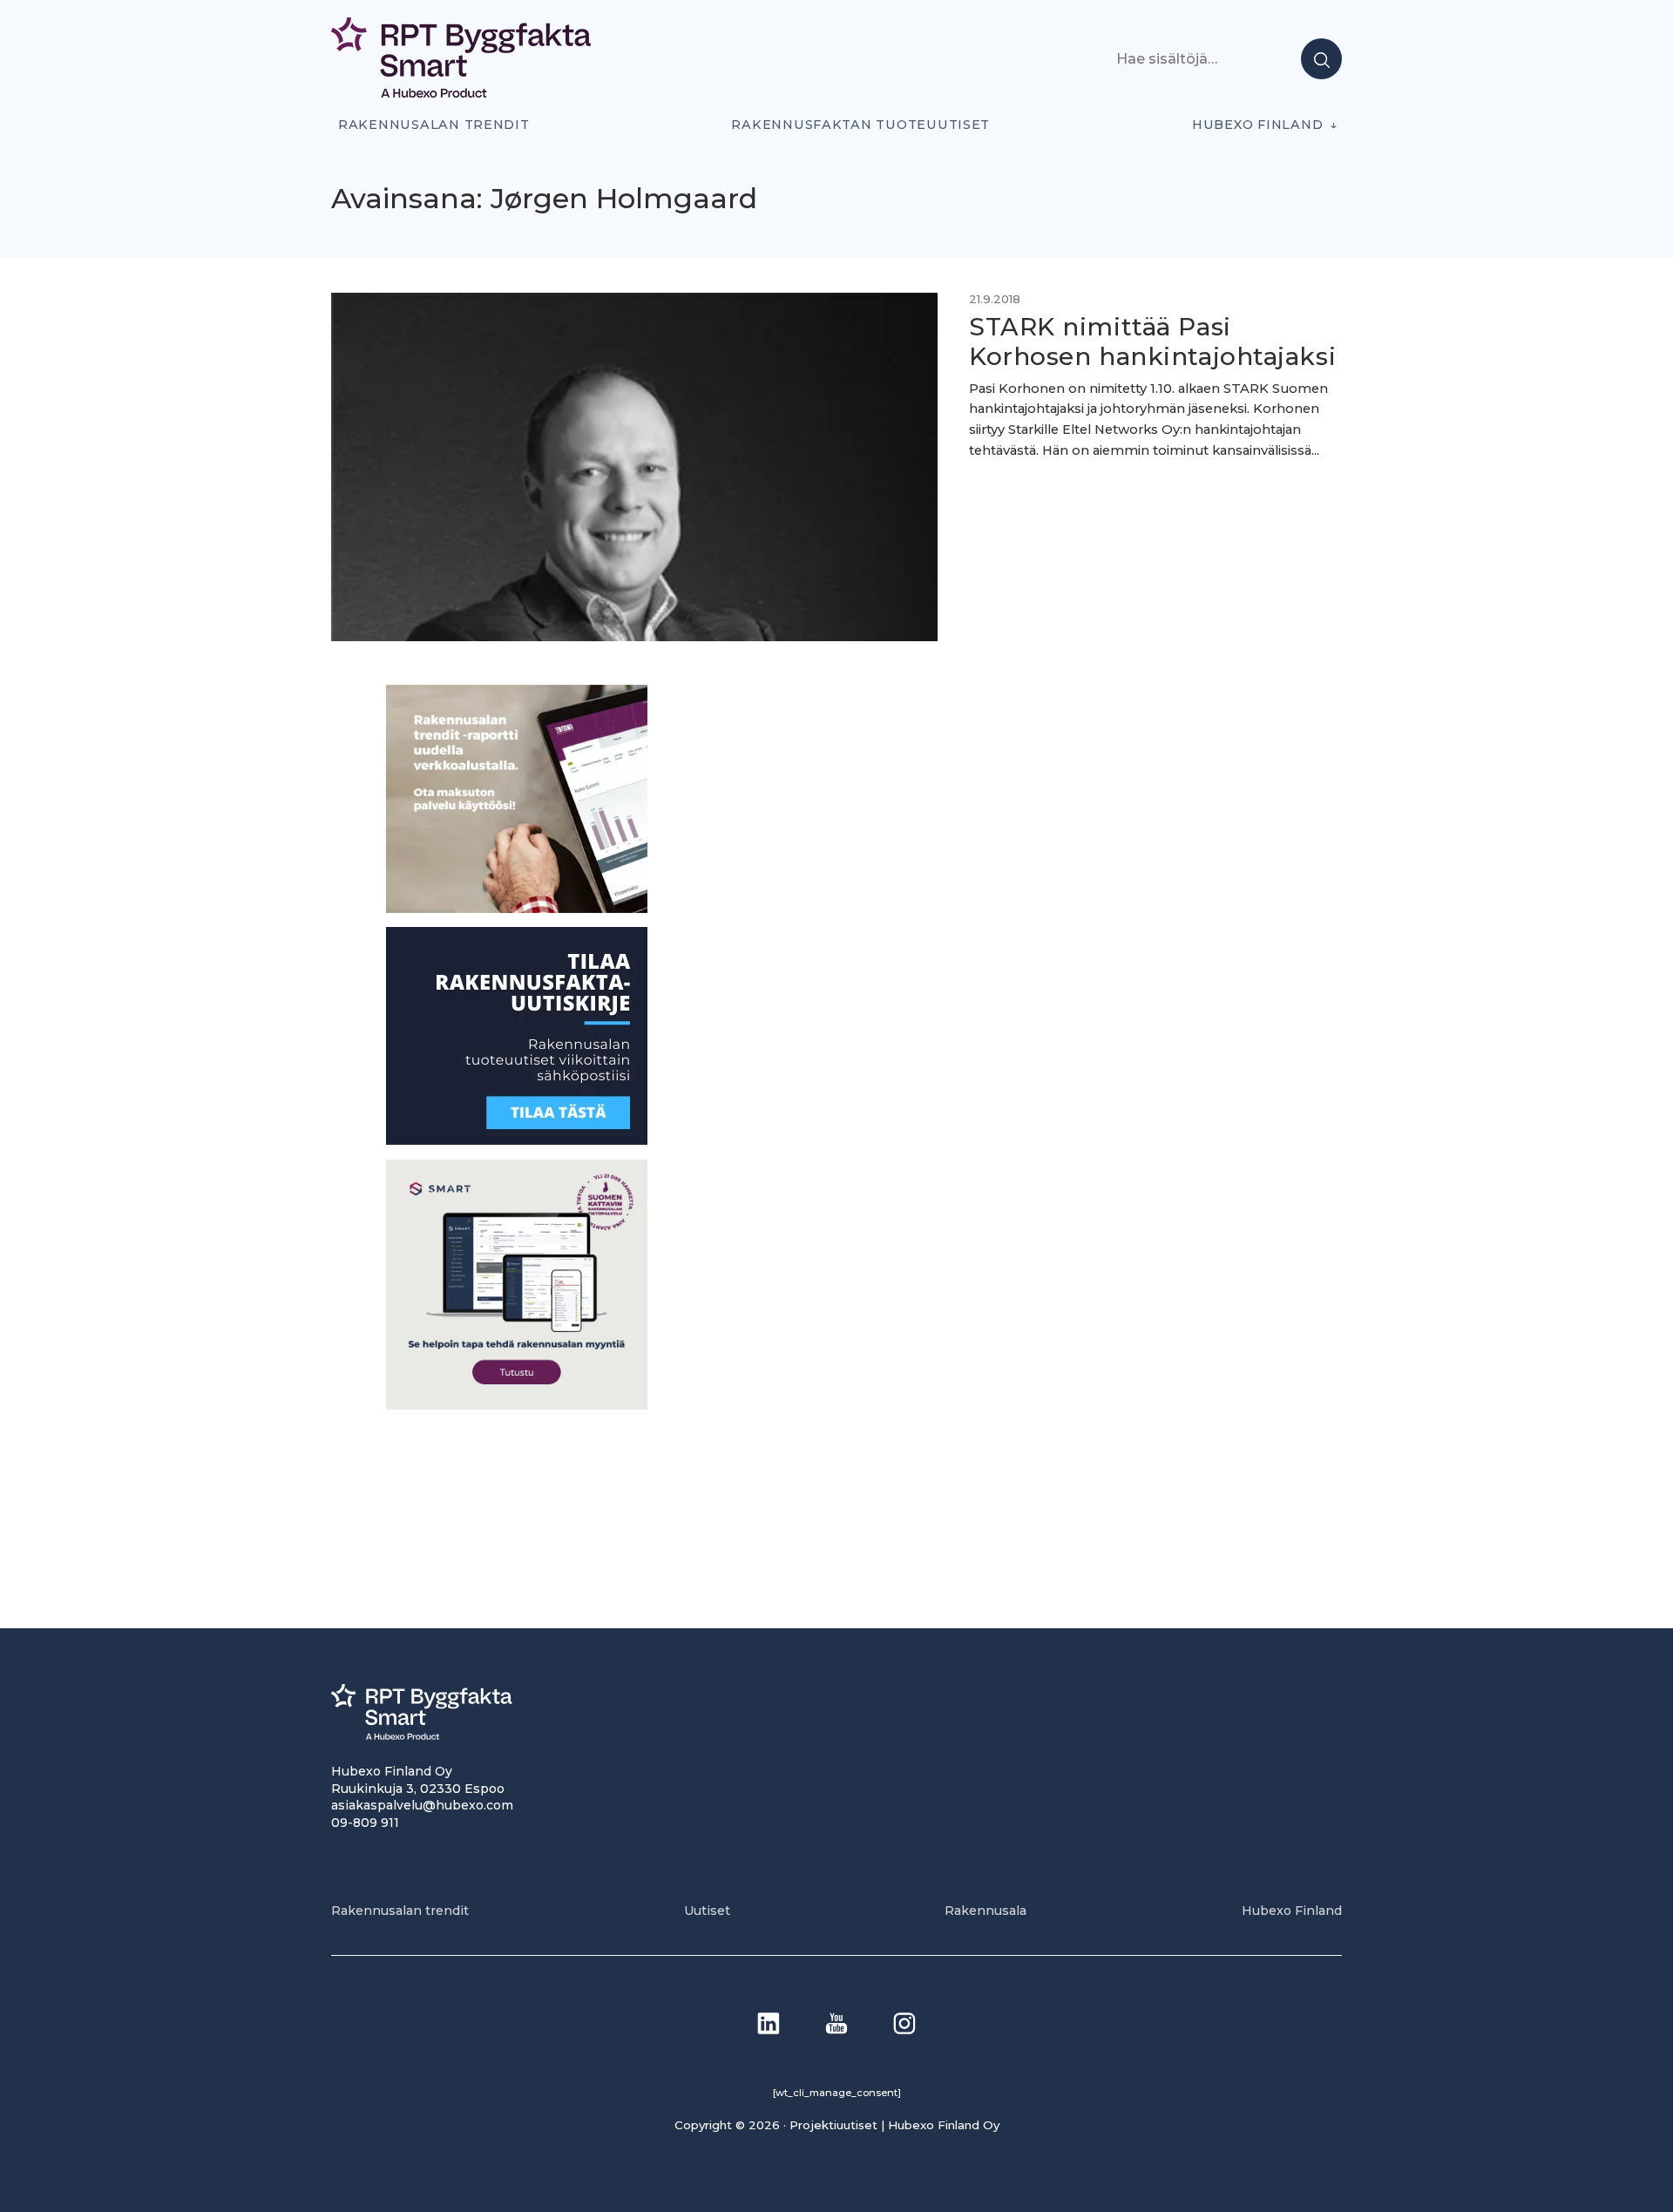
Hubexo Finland (1257, 125)
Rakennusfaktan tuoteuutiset (860, 125)
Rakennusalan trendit (434, 125)
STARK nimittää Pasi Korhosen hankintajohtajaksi (1152, 342)
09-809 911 (365, 1823)
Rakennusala (986, 1911)
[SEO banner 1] (517, 1405)
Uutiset (707, 1911)
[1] (517, 1140)
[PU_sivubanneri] (517, 908)
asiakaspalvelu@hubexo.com (422, 1805)
